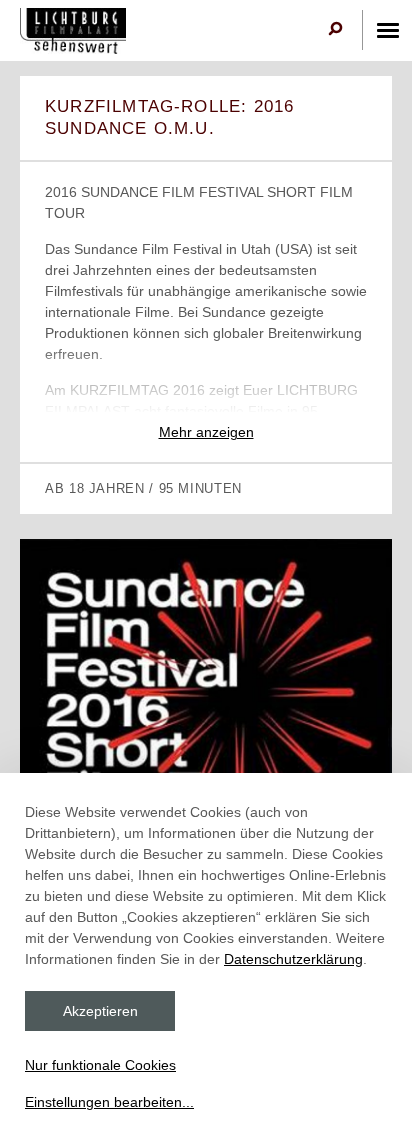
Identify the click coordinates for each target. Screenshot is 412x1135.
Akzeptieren (100, 1011)
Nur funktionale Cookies (100, 1065)
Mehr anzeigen (206, 432)
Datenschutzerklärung (293, 959)
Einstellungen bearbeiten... (109, 1102)
